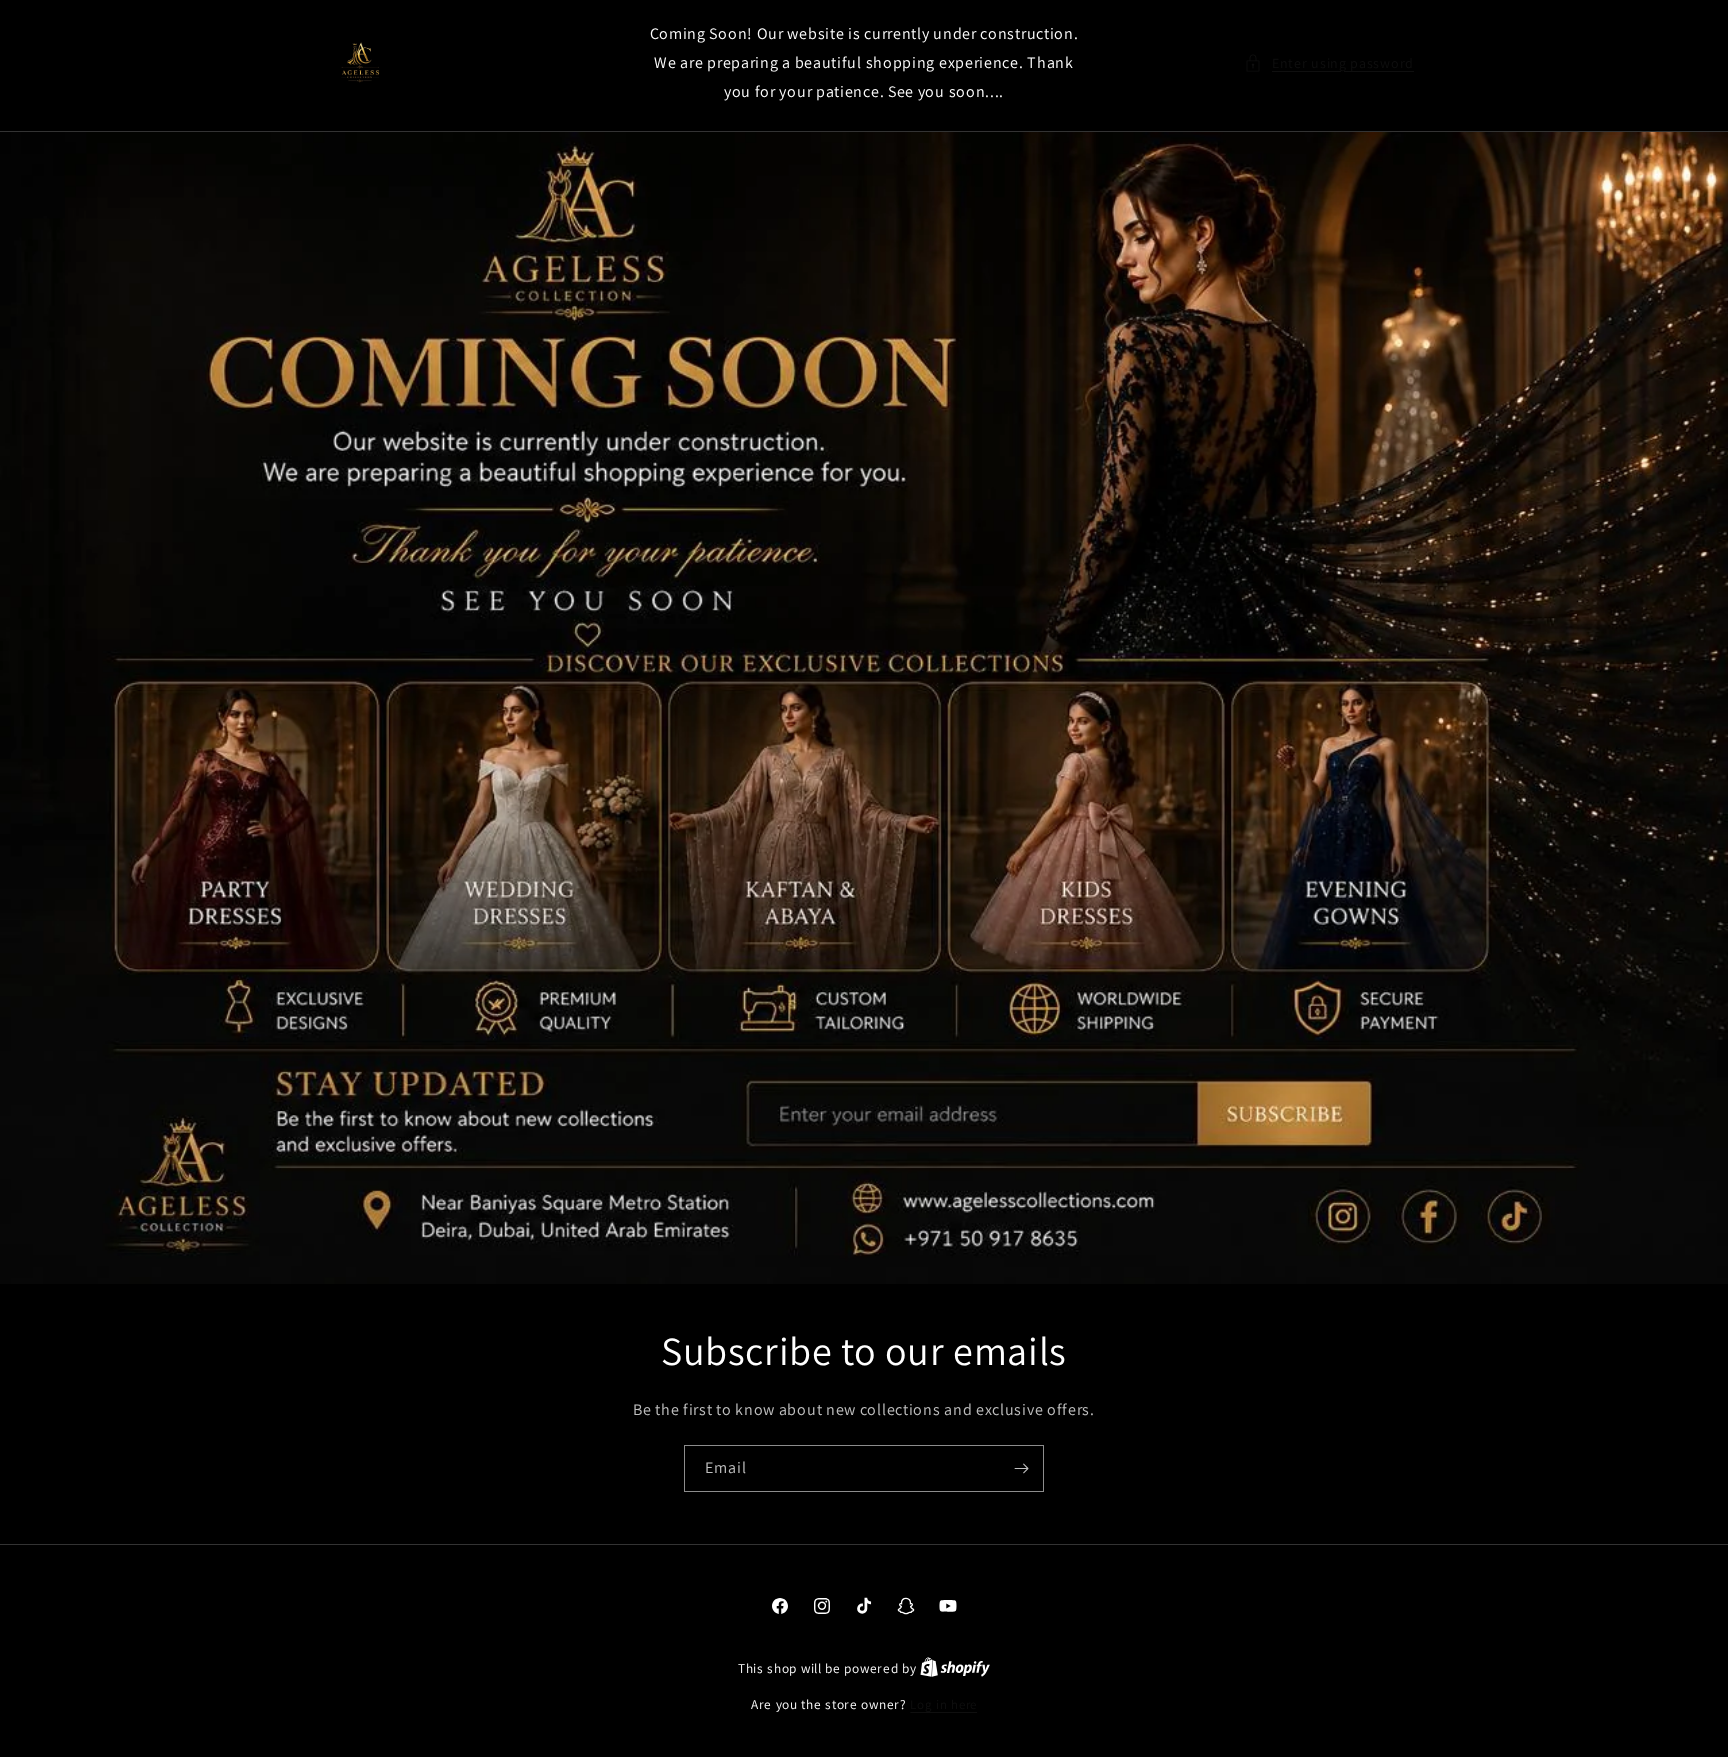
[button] (1329, 63)
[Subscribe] (1021, 1468)
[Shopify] (955, 1668)
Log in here (943, 1704)
